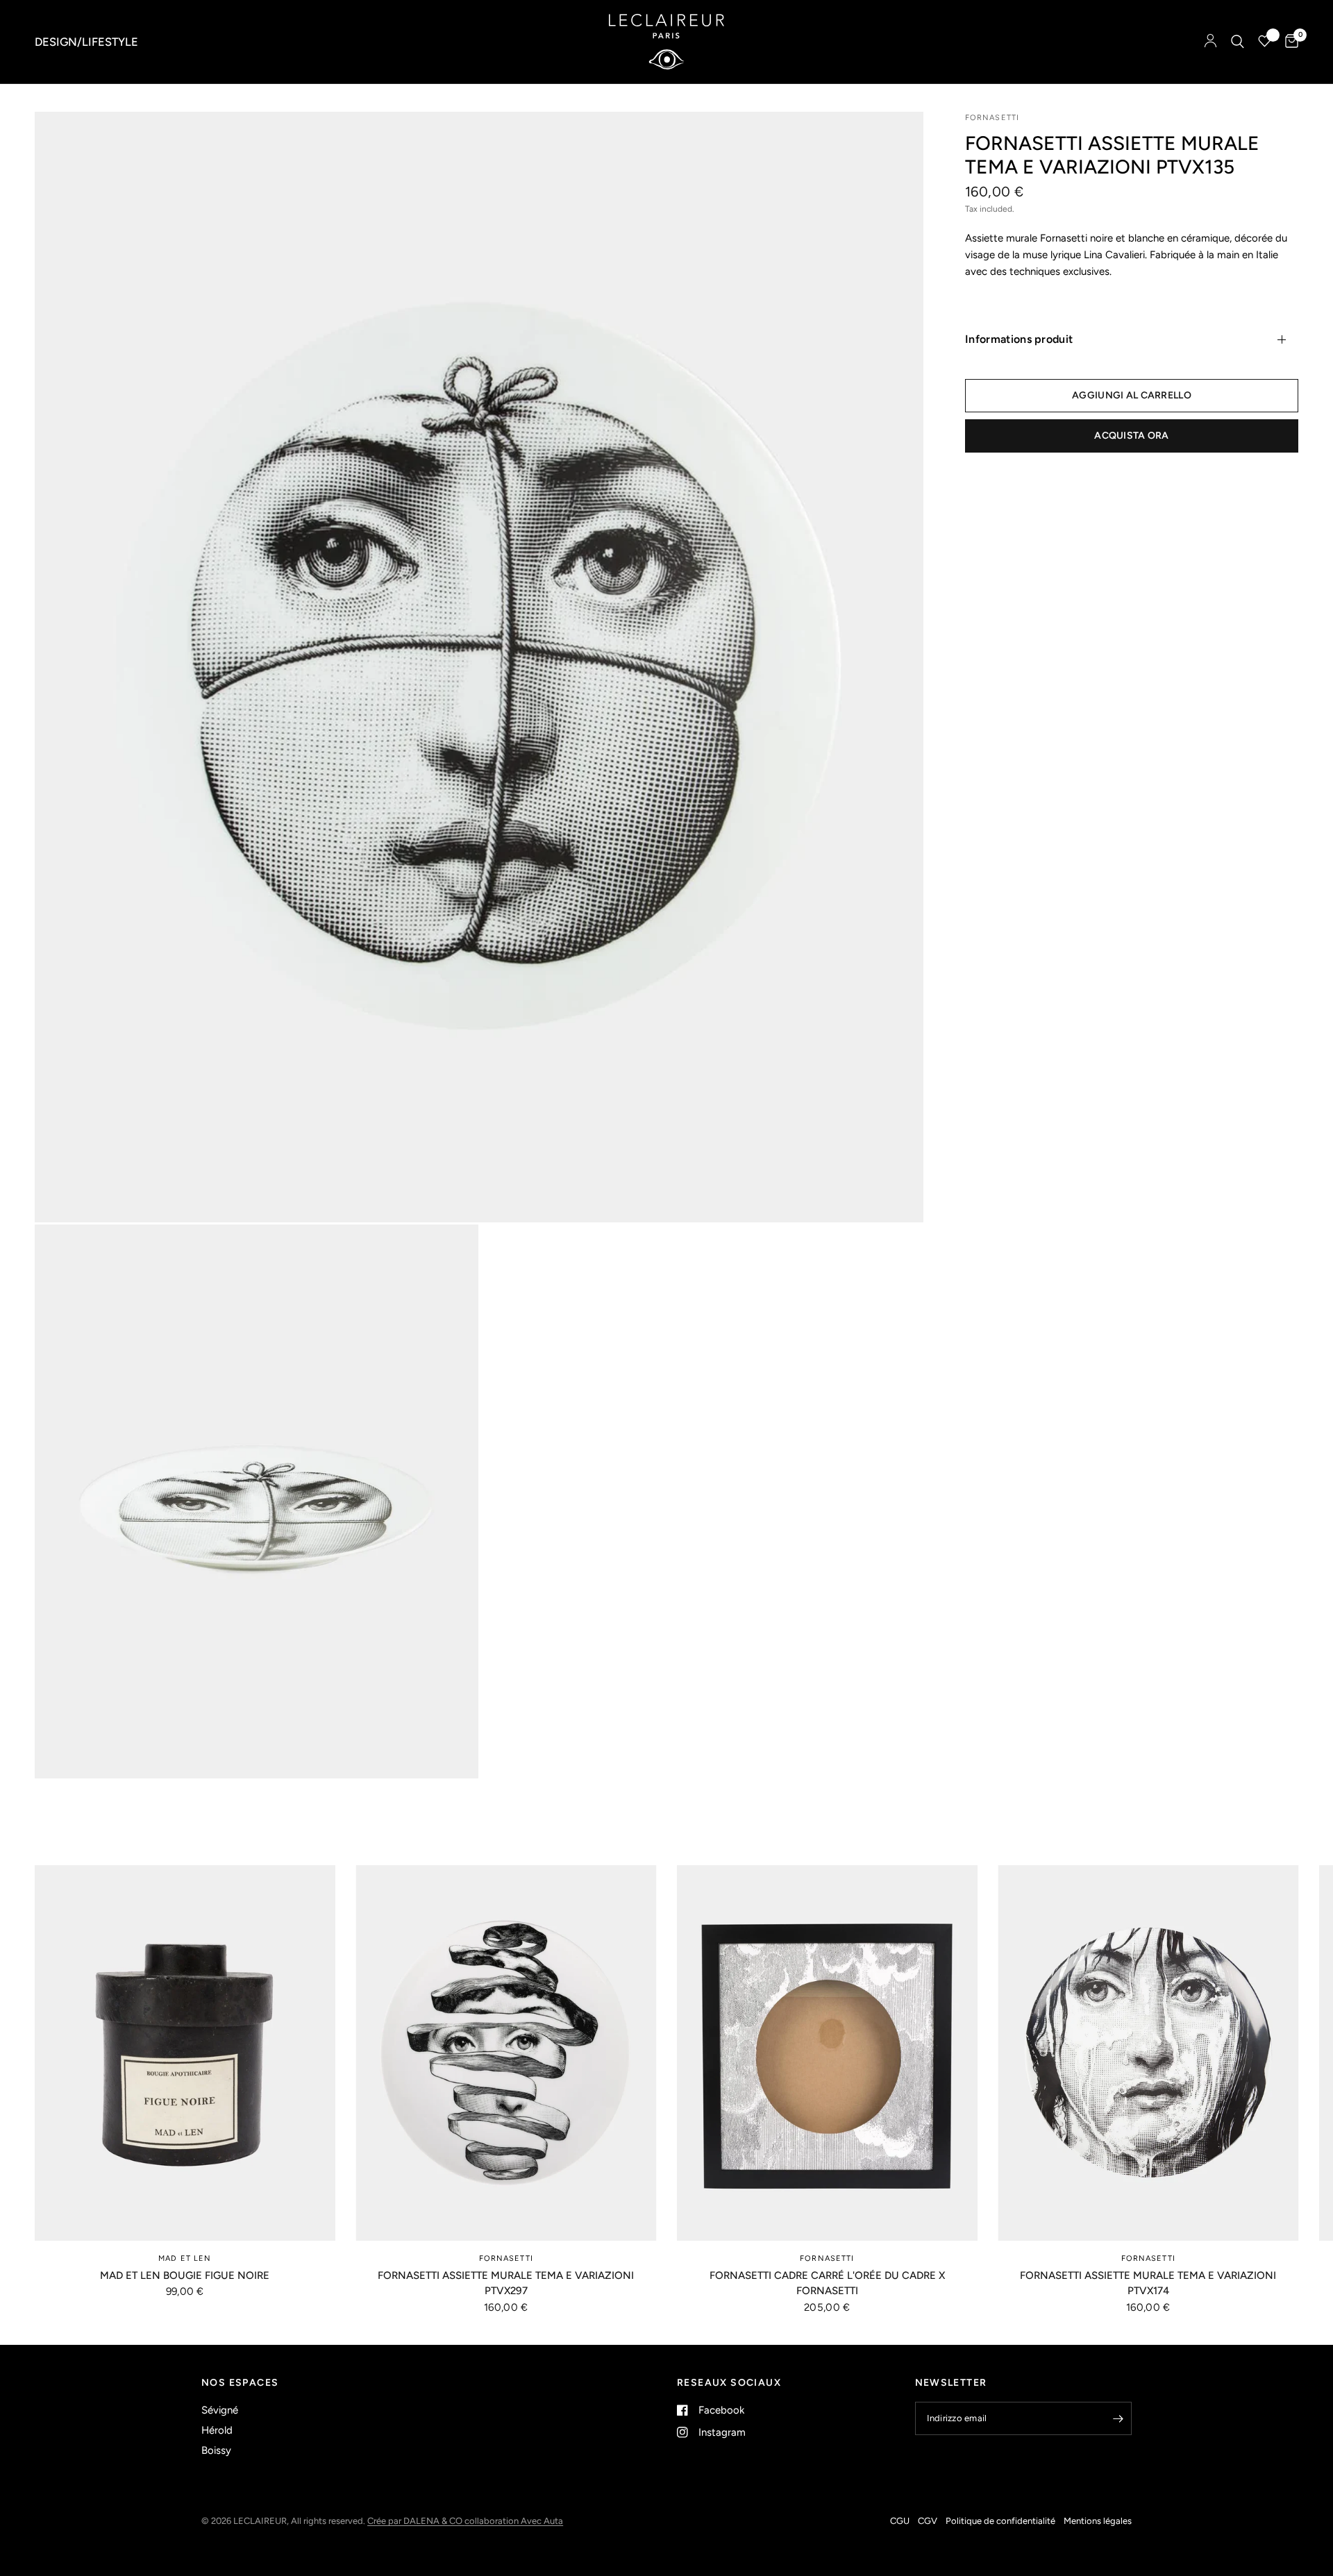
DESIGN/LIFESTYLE (86, 42)
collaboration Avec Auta (514, 2521)
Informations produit (1019, 339)
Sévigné (220, 2410)
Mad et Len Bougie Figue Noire (185, 2275)
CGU (900, 2521)
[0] (1288, 42)
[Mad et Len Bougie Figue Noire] (185, 2053)
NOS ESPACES (240, 2383)
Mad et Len (185, 2258)
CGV (928, 2521)
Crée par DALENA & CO (416, 2521)
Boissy (216, 2450)
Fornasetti (506, 2258)
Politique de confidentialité (1000, 2521)
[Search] (1238, 42)
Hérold (217, 2430)
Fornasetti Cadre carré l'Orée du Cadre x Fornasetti (827, 2283)
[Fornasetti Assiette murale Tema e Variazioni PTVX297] (506, 2053)
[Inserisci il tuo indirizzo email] (1118, 2418)
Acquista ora (1131, 436)
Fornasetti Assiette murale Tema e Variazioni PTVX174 (1148, 2283)
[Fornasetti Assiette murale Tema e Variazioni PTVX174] (1149, 2053)
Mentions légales (1098, 2521)
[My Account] (1210, 42)
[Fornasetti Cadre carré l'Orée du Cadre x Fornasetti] (827, 2053)
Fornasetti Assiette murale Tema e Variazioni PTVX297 (506, 2283)
